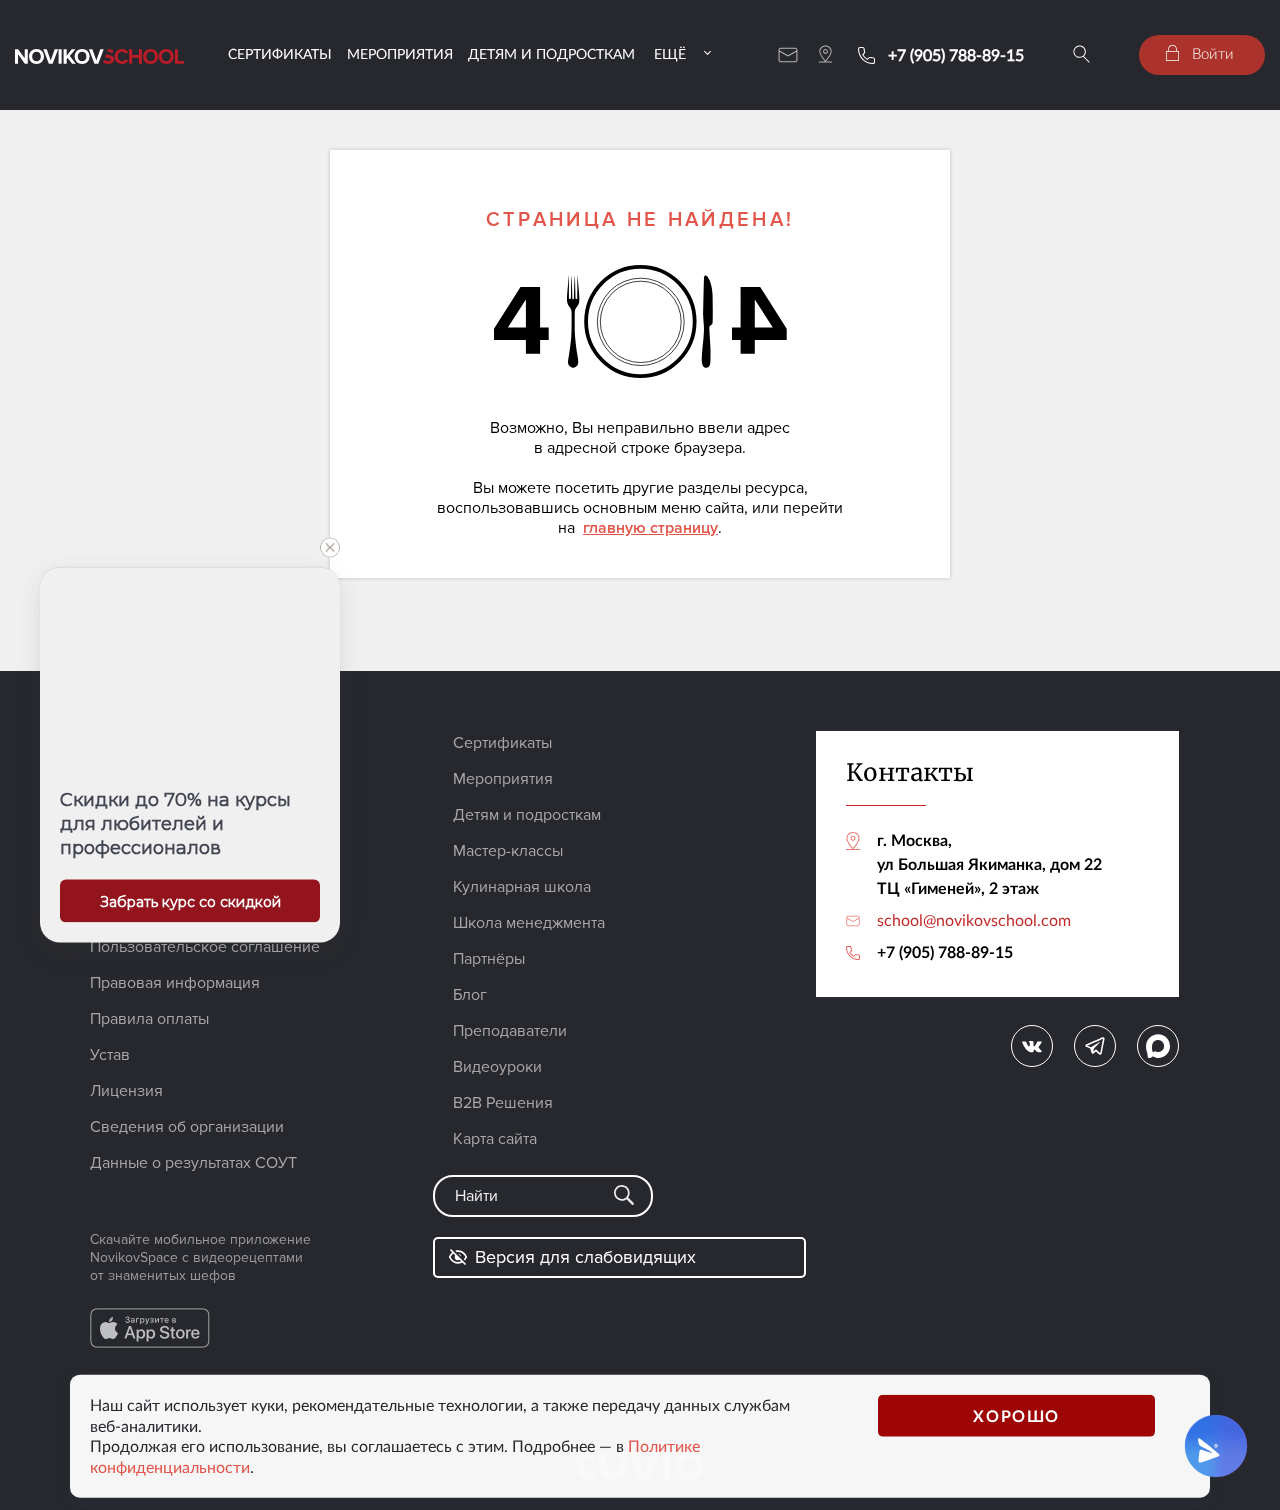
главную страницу (650, 528)
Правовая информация (175, 983)
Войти (1211, 53)
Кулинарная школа (522, 887)
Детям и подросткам (551, 53)
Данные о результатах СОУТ (193, 1163)
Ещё (670, 53)
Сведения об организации (187, 1127)
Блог (470, 995)
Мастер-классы (508, 851)
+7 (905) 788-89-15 (956, 55)
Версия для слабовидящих (585, 1257)
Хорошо (1016, 1414)
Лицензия (126, 1091)
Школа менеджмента (529, 923)
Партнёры (489, 959)
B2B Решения (503, 1103)
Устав (110, 1055)
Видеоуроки (497, 1067)
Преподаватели (510, 1031)
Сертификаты (280, 53)
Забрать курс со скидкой (190, 902)
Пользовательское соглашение (205, 947)
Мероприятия (400, 53)
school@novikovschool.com (974, 920)
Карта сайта (495, 1139)
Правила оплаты (149, 1019)
